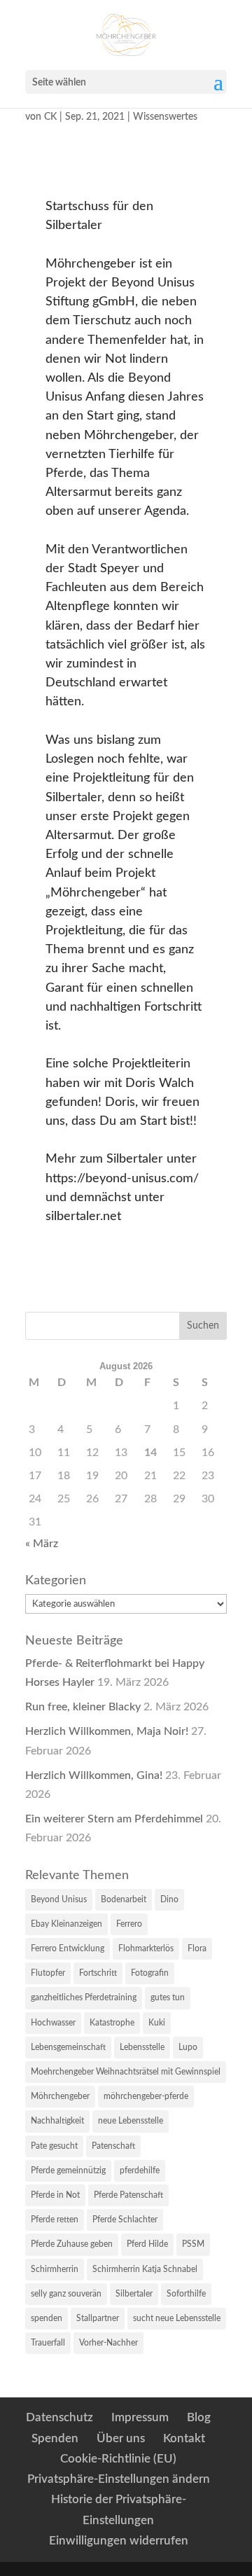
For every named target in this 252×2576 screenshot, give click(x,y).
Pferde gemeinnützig (68, 2170)
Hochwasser (53, 2023)
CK (50, 117)
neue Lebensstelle (131, 2121)
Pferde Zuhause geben (72, 2244)
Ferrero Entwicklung (68, 1948)
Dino (169, 1899)
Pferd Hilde (147, 2244)
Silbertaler (134, 2294)
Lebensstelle (142, 2047)
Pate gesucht (54, 2146)
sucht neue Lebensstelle (177, 2318)
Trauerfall (48, 2343)
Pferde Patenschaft (128, 2195)
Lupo (188, 2047)
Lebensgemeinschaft (68, 2047)
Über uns (121, 2438)
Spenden (55, 2438)
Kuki (157, 2023)
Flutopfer (48, 1973)
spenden (47, 2318)
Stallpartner (98, 2318)
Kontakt (184, 2438)
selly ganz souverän (66, 2294)
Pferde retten (55, 2220)
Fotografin (150, 1973)
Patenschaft (113, 2146)
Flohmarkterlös (146, 1948)
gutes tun (168, 1997)
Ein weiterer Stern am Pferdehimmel (114, 1819)
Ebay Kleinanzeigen (66, 1924)
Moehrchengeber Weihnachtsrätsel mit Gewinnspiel (126, 2072)
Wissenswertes (165, 117)
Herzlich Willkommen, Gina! (94, 1775)
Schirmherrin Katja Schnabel (145, 2269)
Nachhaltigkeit (57, 2121)
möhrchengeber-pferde (146, 2096)
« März (42, 1544)
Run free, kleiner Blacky (83, 1707)
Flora (197, 1948)
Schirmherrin (55, 2269)
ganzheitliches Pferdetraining (84, 1997)
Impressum (140, 2417)
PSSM (193, 2244)
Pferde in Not (55, 2195)
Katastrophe (112, 2023)
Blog (199, 2417)
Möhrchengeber (60, 2096)
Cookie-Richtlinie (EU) (118, 2459)
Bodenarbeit (124, 1899)
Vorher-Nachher (108, 2343)
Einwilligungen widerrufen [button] (119, 2541)
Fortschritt (98, 1973)
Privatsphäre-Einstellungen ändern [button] (119, 2479)
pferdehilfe (140, 2170)
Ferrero (129, 1924)
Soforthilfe (186, 2294)
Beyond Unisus (59, 1899)
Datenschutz (59, 2417)
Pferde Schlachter (125, 2220)
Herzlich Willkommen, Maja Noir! (107, 1731)
